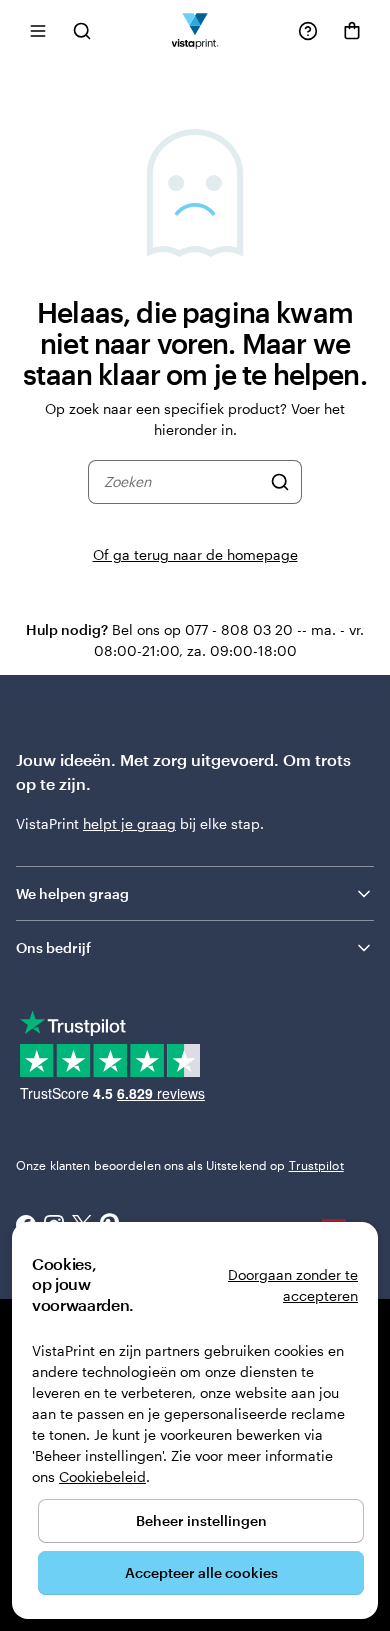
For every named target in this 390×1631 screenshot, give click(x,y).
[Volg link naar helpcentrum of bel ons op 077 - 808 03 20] (308, 31)
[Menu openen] (38, 30)
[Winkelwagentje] (352, 31)
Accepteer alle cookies (201, 1572)
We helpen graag (72, 893)
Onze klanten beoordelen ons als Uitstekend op (180, 1165)
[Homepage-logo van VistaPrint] (195, 30)
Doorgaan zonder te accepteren (293, 1285)
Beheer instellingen (201, 1520)
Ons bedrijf (53, 947)
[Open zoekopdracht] (82, 30)
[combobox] (182, 482)
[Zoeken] (280, 482)
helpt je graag (129, 823)
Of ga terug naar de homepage (195, 554)
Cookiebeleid (102, 1476)
